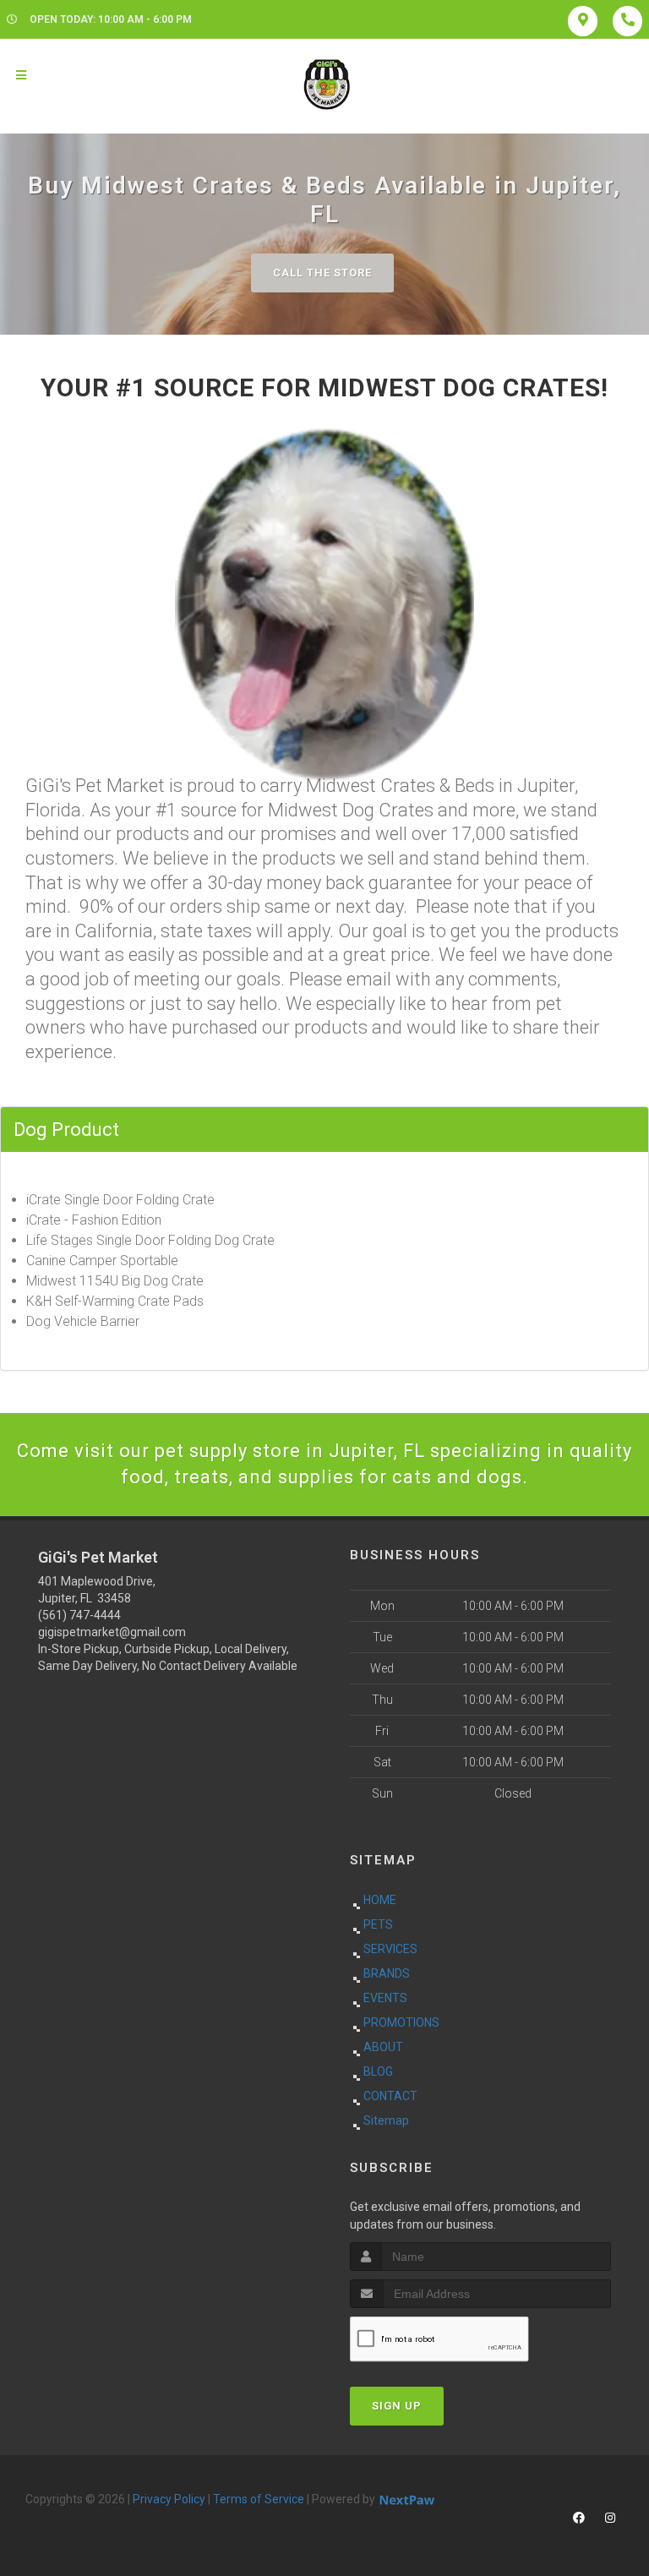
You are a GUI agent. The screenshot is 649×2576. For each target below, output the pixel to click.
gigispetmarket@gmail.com (112, 1632)
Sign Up (397, 2406)
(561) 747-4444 (79, 1615)
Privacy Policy (169, 2499)
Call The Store (322, 273)
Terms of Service (259, 2499)
